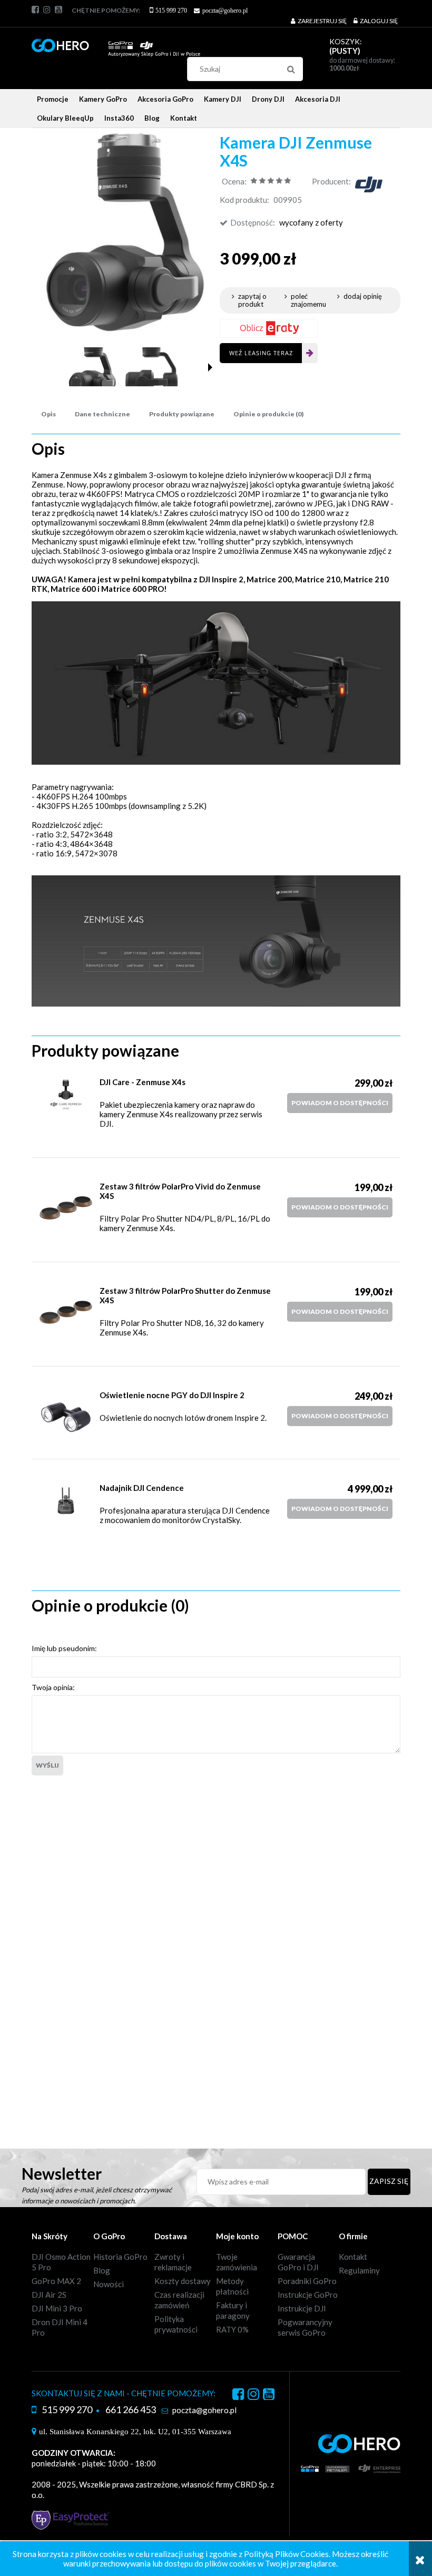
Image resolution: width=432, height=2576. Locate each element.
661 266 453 (131, 2409)
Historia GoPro (120, 2257)
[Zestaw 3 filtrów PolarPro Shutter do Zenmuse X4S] (66, 1312)
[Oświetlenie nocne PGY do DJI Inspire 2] (66, 1417)
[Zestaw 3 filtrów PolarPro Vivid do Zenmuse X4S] (66, 1208)
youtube (58, 9)
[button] (210, 367)
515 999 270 (171, 11)
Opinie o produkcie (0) (268, 414)
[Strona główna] (116, 43)
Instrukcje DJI (302, 2308)
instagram (47, 9)
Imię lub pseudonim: (64, 1648)
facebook (35, 9)
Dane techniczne (102, 414)
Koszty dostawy (183, 2281)
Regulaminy (359, 2270)
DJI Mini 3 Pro (57, 2308)
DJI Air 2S (49, 2295)
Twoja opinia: (53, 1687)
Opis (48, 414)
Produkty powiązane (182, 414)
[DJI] (369, 183)
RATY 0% (232, 2329)
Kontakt (353, 2257)
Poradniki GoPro (307, 2281)
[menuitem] (53, 99)
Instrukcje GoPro (308, 2295)
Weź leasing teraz (261, 353)
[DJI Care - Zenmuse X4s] (66, 1095)
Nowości (109, 2284)
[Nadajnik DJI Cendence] (66, 1501)
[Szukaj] (291, 69)
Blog (102, 2270)
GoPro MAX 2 (56, 2281)
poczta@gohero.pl (225, 11)
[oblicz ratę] (269, 328)
